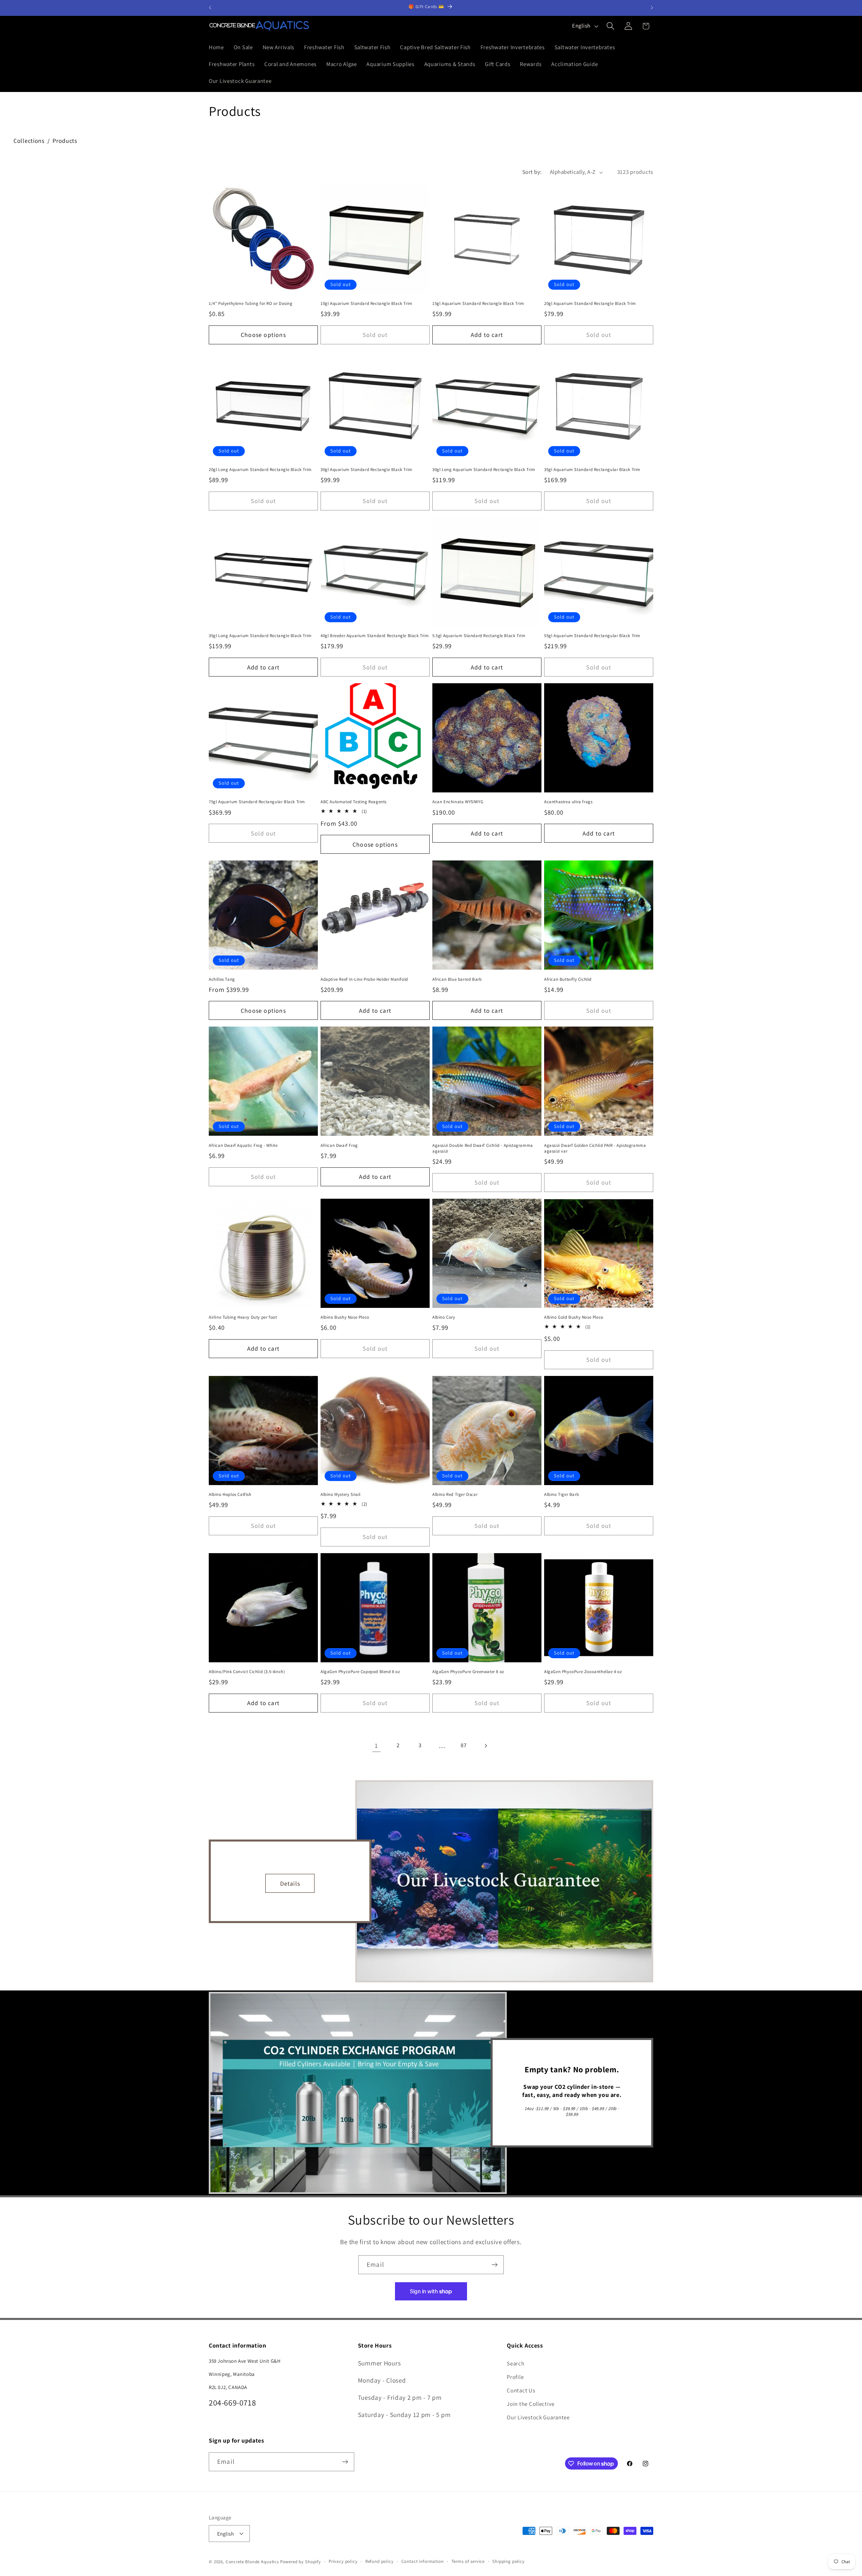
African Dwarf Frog (339, 1145)
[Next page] (486, 1746)
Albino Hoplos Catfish (230, 1495)
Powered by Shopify (301, 2562)
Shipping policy (508, 2561)
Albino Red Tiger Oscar (455, 1495)
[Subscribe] (494, 2265)
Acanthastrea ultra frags (568, 802)
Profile (515, 2377)
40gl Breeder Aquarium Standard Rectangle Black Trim (375, 636)
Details (290, 1883)
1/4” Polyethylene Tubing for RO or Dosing (251, 304)
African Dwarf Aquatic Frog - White (243, 1145)
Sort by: (532, 172)
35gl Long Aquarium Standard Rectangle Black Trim (260, 636)
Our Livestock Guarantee (538, 2417)
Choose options (263, 335)
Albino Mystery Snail (341, 1495)
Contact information (423, 2561)
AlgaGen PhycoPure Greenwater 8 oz (468, 1672)
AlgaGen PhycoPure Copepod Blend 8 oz (360, 1672)
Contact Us (521, 2390)
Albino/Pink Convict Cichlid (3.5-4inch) (247, 1672)
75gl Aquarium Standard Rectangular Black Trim (257, 802)
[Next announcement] (652, 8)
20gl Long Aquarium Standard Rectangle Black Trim (260, 470)
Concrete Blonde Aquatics (252, 2562)
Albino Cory (444, 1317)
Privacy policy (343, 2561)
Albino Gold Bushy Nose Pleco (574, 1317)
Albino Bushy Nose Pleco (345, 1317)
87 (463, 1745)
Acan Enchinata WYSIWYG (458, 802)
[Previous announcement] (210, 8)
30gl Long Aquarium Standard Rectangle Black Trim (484, 470)
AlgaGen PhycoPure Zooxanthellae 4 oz (583, 1672)
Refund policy (379, 2561)
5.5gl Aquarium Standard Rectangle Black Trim (479, 636)
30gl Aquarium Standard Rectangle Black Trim (367, 470)
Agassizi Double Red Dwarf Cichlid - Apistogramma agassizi (483, 1148)
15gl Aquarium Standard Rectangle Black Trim (478, 304)
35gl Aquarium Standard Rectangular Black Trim (592, 470)
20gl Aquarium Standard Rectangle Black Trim (590, 304)
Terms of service (468, 2561)
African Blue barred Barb (457, 979)
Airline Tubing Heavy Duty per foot (243, 1317)
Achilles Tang (222, 979)
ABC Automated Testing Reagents (354, 802)
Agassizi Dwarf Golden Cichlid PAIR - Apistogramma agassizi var (595, 1148)
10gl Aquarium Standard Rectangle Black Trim (367, 304)
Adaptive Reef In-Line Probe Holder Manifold (364, 979)
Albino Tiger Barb (561, 1495)
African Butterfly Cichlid (568, 979)
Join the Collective (531, 2404)
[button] (610, 26)
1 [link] (376, 1746)
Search (516, 2363)
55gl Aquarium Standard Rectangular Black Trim (592, 636)
